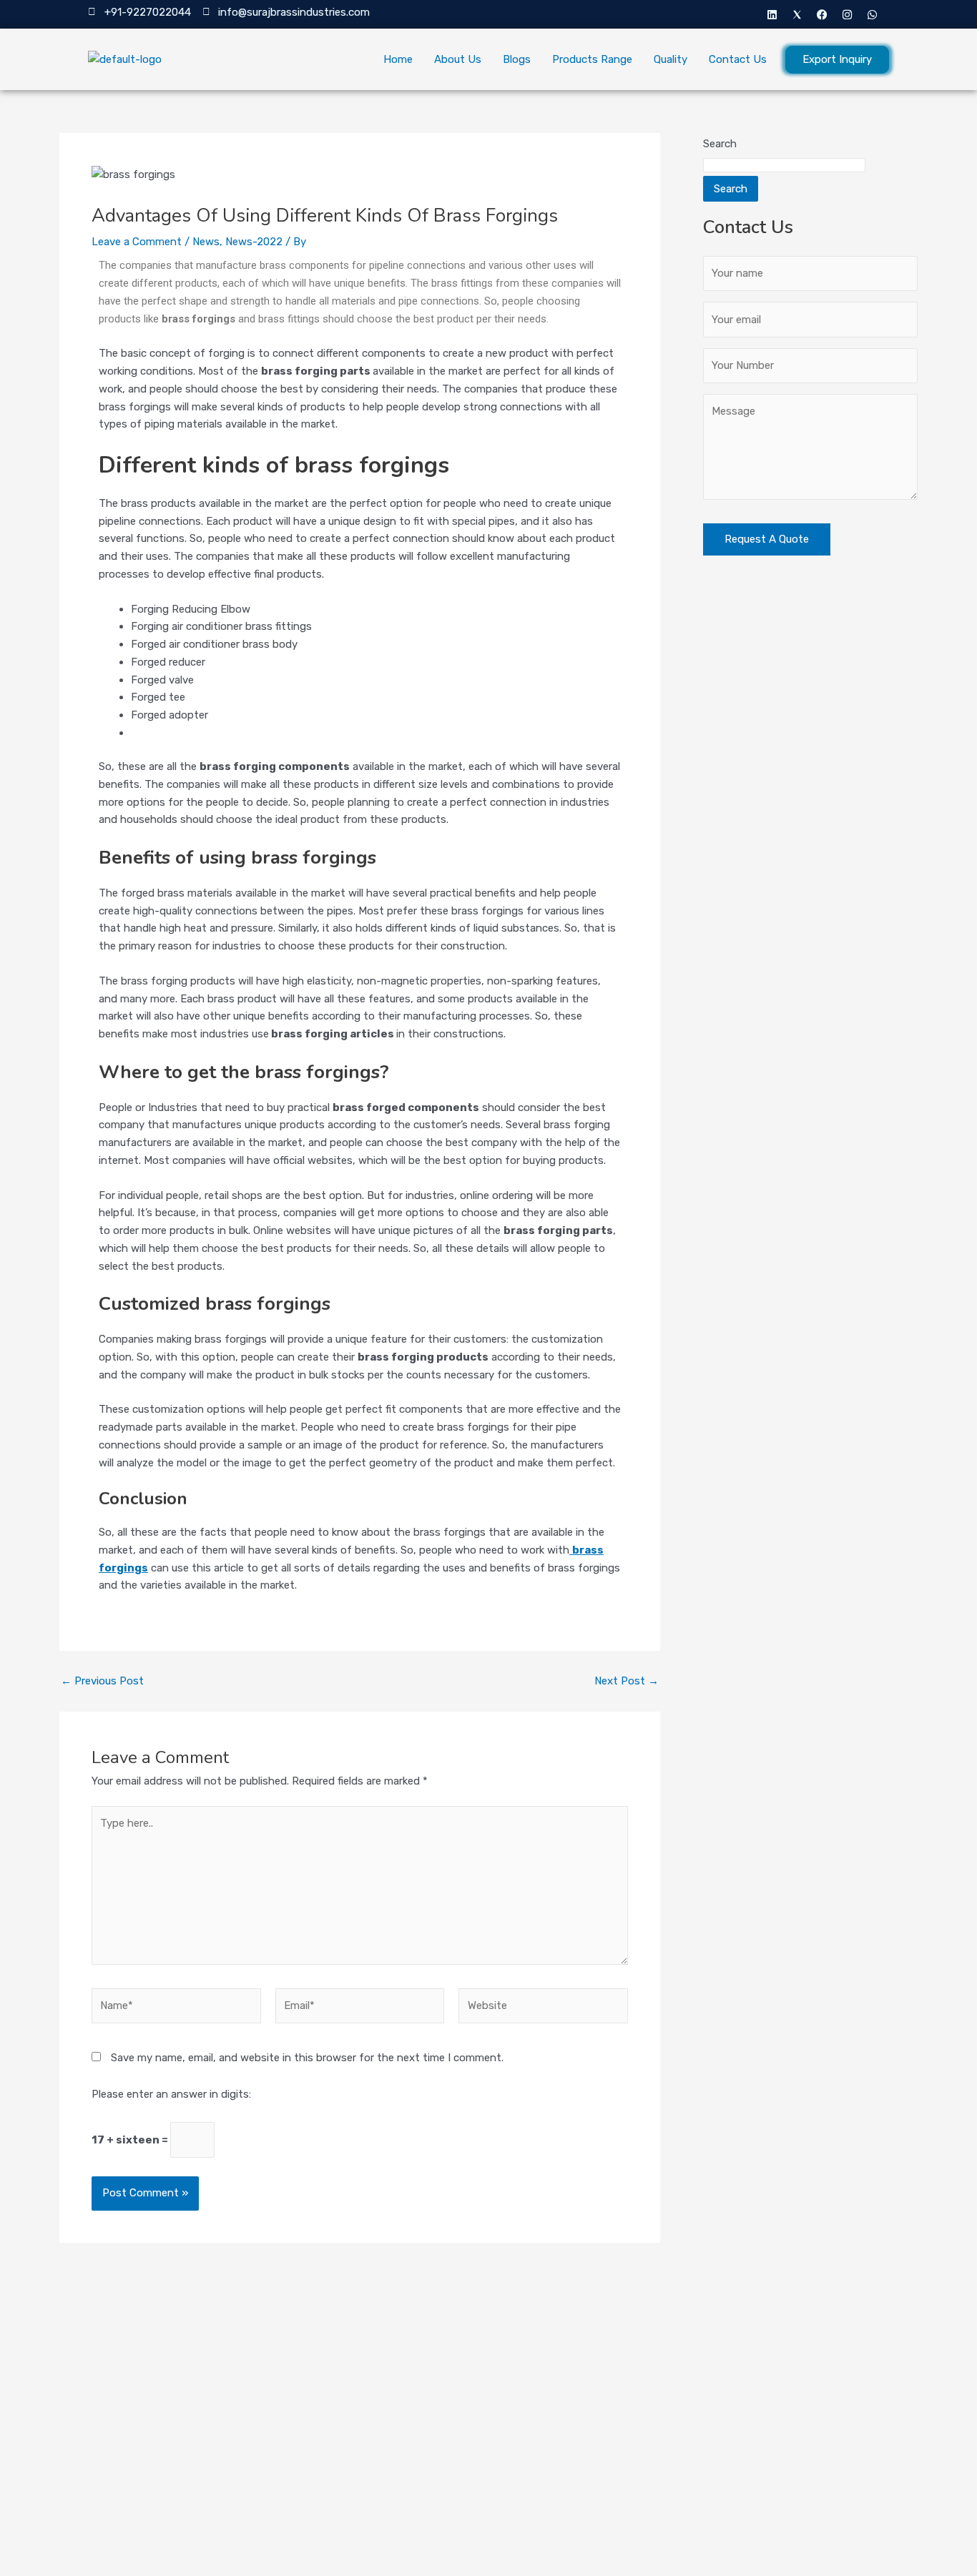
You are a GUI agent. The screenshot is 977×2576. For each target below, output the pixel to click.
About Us (458, 59)
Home (398, 59)
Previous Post (102, 1681)
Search (720, 144)
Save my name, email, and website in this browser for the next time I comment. (307, 2058)
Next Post (627, 1681)
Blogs (517, 59)
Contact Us (738, 59)
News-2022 (254, 242)
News (206, 242)
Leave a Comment (137, 242)
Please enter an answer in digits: (171, 2094)
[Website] (543, 2008)
